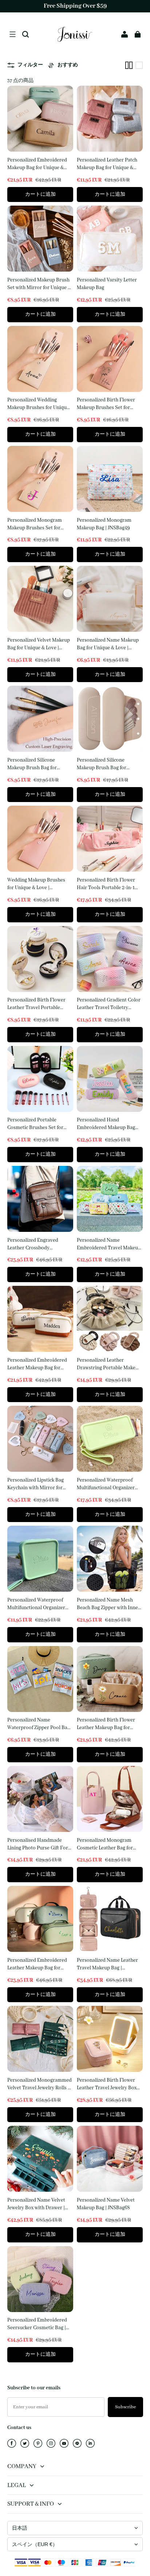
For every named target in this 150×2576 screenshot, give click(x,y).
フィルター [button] (30, 65)
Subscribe (125, 2407)
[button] (12, 34)
